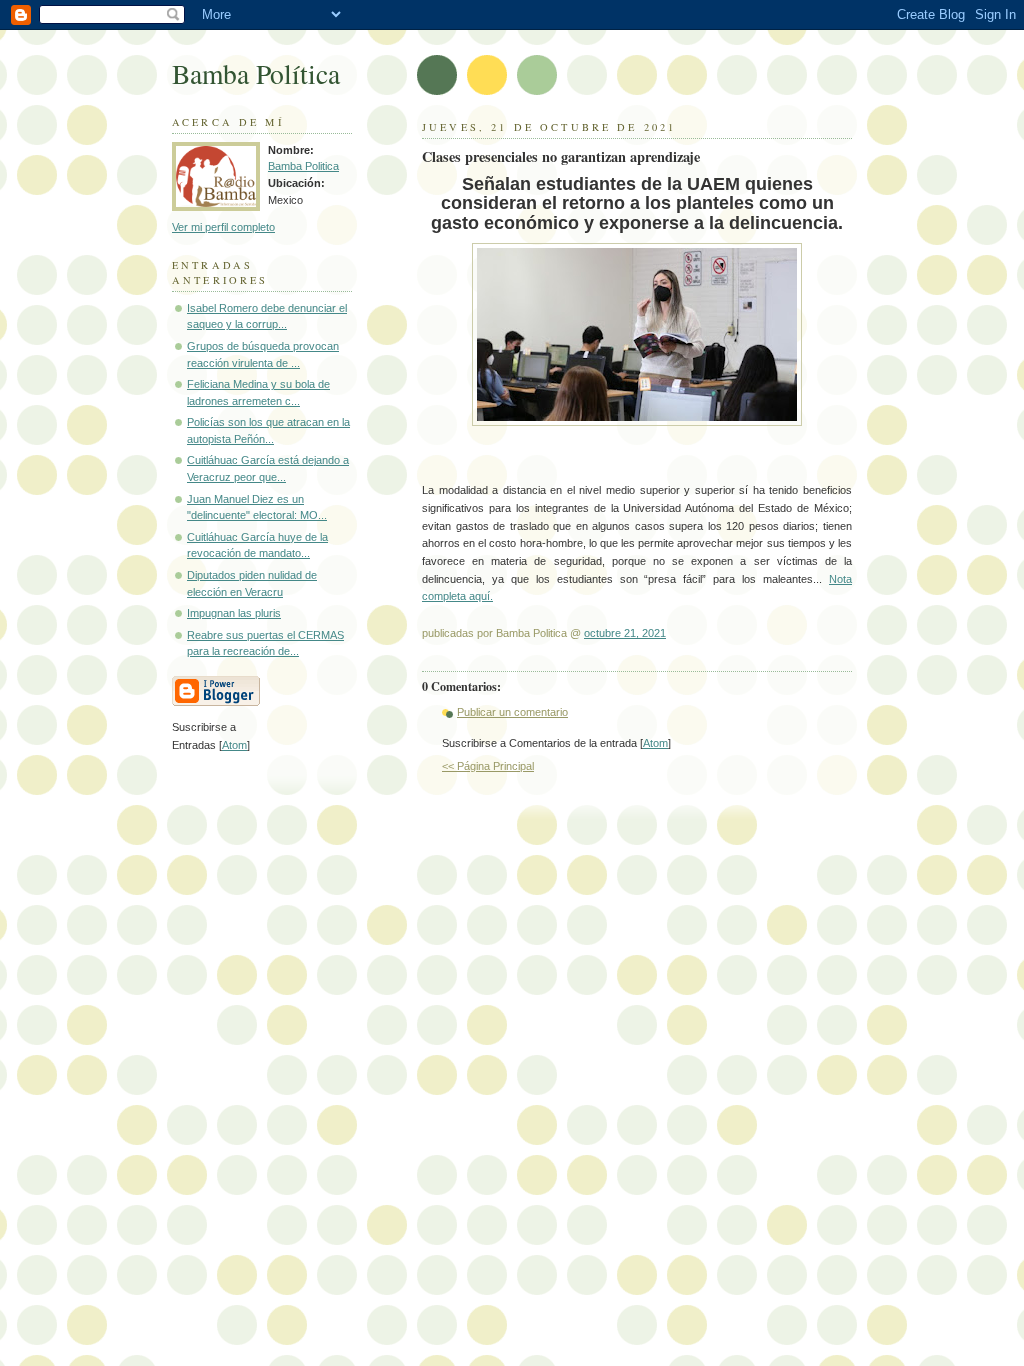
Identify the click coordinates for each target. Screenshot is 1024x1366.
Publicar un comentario (512, 712)
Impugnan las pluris (234, 613)
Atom (655, 743)
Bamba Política (256, 73)
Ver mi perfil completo (223, 227)
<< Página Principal (488, 766)
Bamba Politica (303, 166)
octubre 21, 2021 (625, 633)
